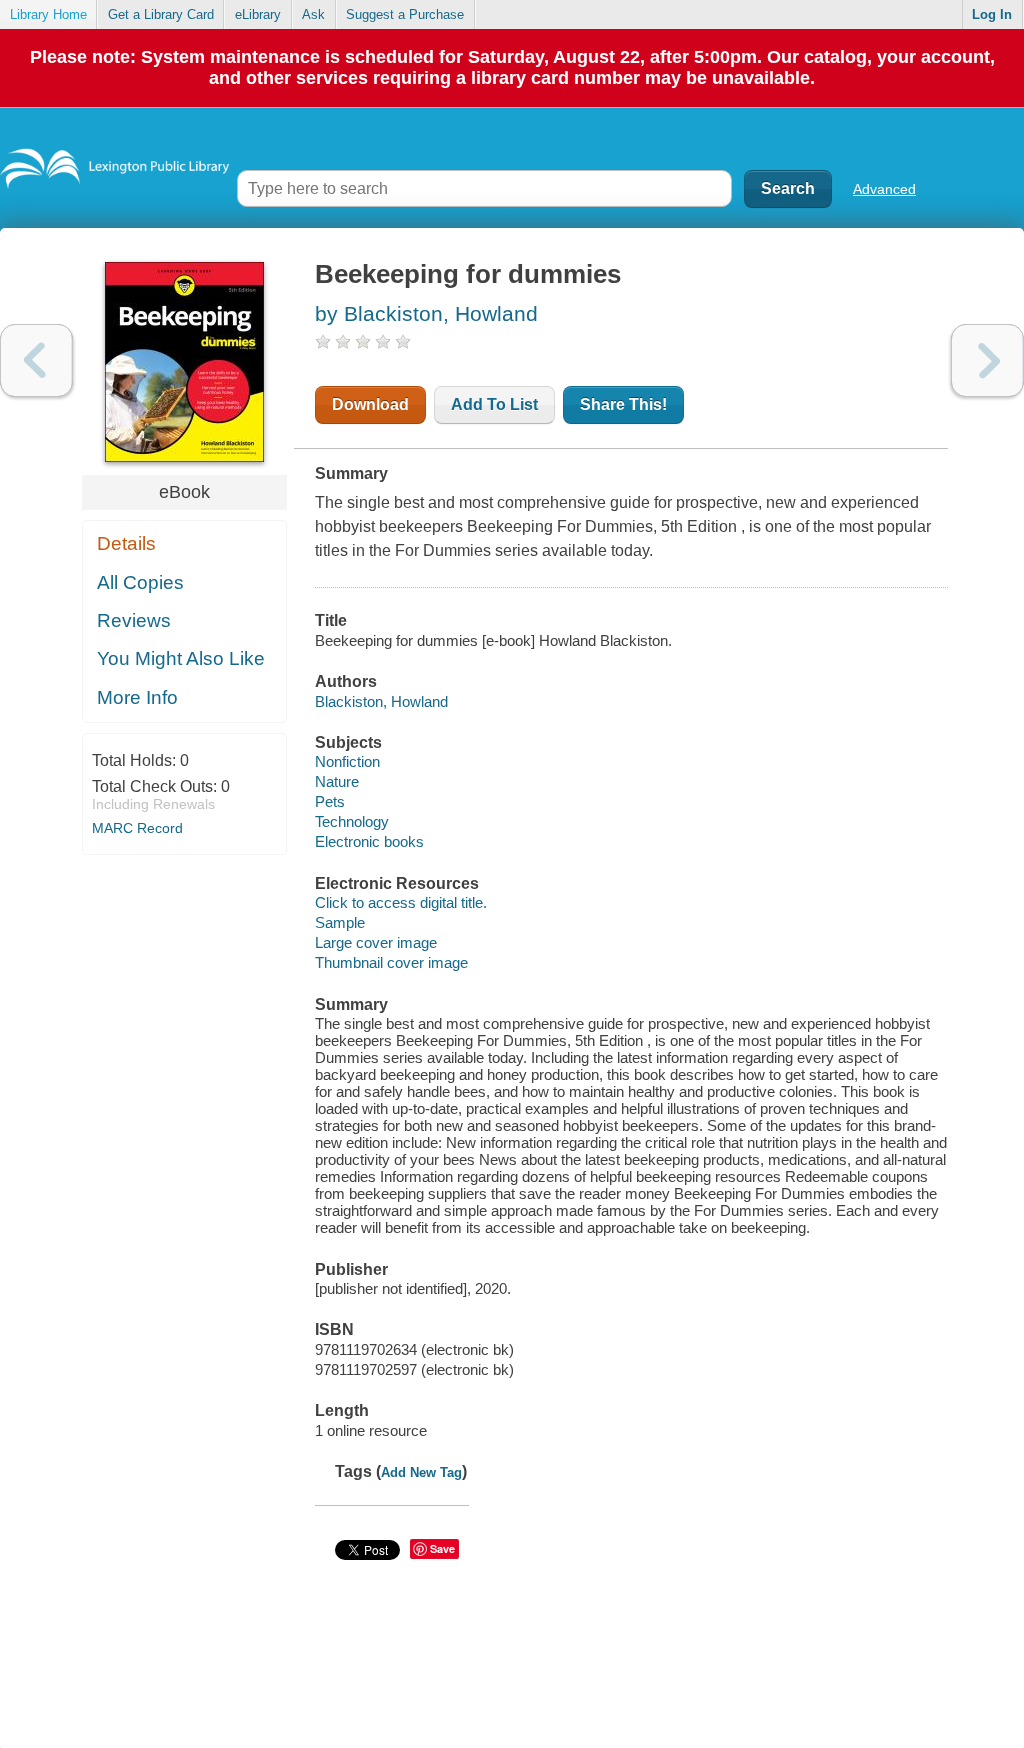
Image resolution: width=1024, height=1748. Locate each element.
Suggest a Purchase (405, 14)
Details (126, 543)
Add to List (494, 404)
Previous (36, 360)
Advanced (884, 189)
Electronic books (369, 841)
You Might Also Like (181, 658)
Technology (352, 821)
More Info (137, 697)
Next (987, 360)
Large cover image (376, 942)
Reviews (134, 620)
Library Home (48, 14)
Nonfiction (347, 761)
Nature (337, 781)
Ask (313, 14)
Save (442, 1548)
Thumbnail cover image (391, 962)
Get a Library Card (161, 14)
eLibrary (258, 14)
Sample (340, 922)
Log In (992, 14)
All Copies (140, 582)
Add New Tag (421, 1472)
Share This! (623, 404)
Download (370, 404)
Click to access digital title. (401, 902)
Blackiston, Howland (381, 701)
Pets (330, 801)
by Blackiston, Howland (426, 313)
